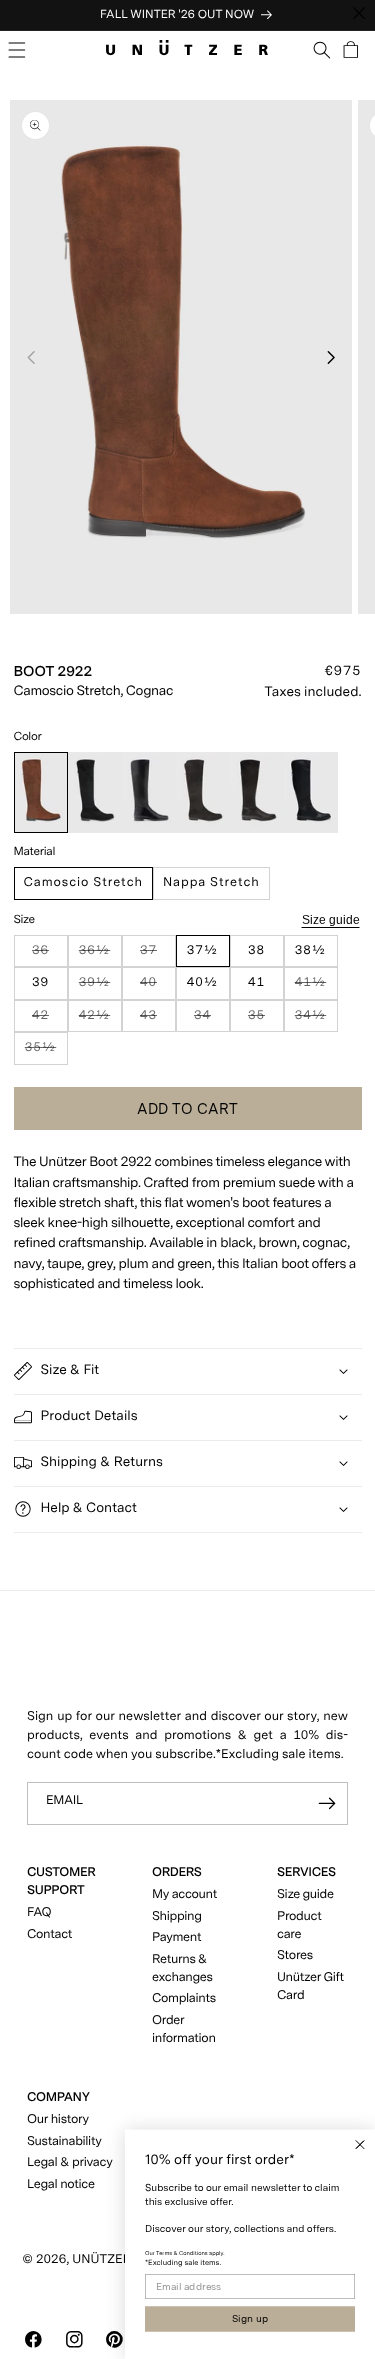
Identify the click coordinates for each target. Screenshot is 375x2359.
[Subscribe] (327, 1803)
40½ (202, 982)
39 (40, 982)
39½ (100, 987)
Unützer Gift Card (310, 1986)
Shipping (177, 1916)
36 (49, 955)
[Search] (322, 49)
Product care (299, 1925)
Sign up (250, 2319)
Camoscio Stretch (83, 882)
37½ (202, 950)
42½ (100, 1020)
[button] (17, 49)
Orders (177, 1872)
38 (256, 950)
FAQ (39, 1912)
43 (157, 1020)
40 (157, 987)
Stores (295, 1955)
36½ (100, 955)
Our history (58, 2119)
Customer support (61, 1881)
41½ (316, 987)
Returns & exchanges (182, 1968)
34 (211, 1020)
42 (49, 1020)
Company (58, 2097)
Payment (176, 1937)
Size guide (331, 919)
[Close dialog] (360, 2145)
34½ (316, 1020)
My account (184, 1894)
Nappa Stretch (211, 882)
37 (157, 955)
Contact (49, 1934)
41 (256, 982)
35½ (46, 1052)
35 (265, 1020)
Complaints (184, 1998)
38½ (310, 950)
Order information (184, 2029)
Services (306, 1872)
